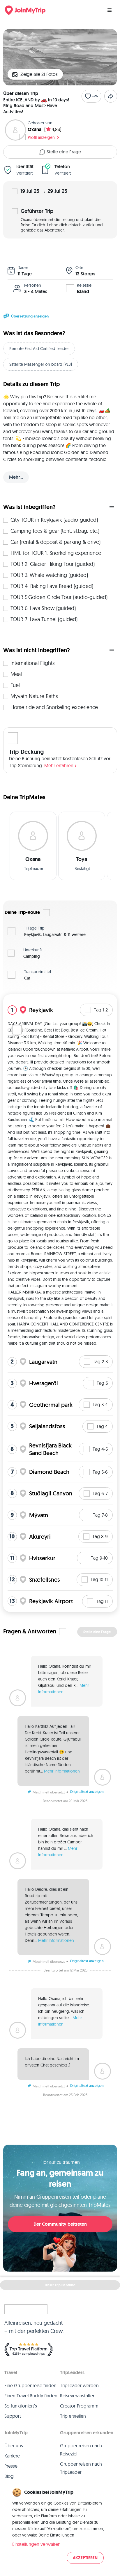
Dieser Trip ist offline (60, 2285)
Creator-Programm (79, 2406)
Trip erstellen (73, 2416)
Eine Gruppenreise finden (30, 2385)
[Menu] (110, 10)
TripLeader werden (79, 2385)
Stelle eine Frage (64, 152)
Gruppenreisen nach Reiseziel (81, 2450)
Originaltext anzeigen (87, 1792)
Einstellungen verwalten (36, 2544)
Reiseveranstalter (77, 2396)
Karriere (12, 2456)
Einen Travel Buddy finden (31, 2396)
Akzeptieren (85, 2558)
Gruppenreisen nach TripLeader (81, 2468)
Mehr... (16, 477)
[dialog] (60, 2526)
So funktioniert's (21, 2406)
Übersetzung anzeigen (30, 316)
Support (13, 2416)
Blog (9, 2476)
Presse (11, 2466)
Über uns (14, 2446)
